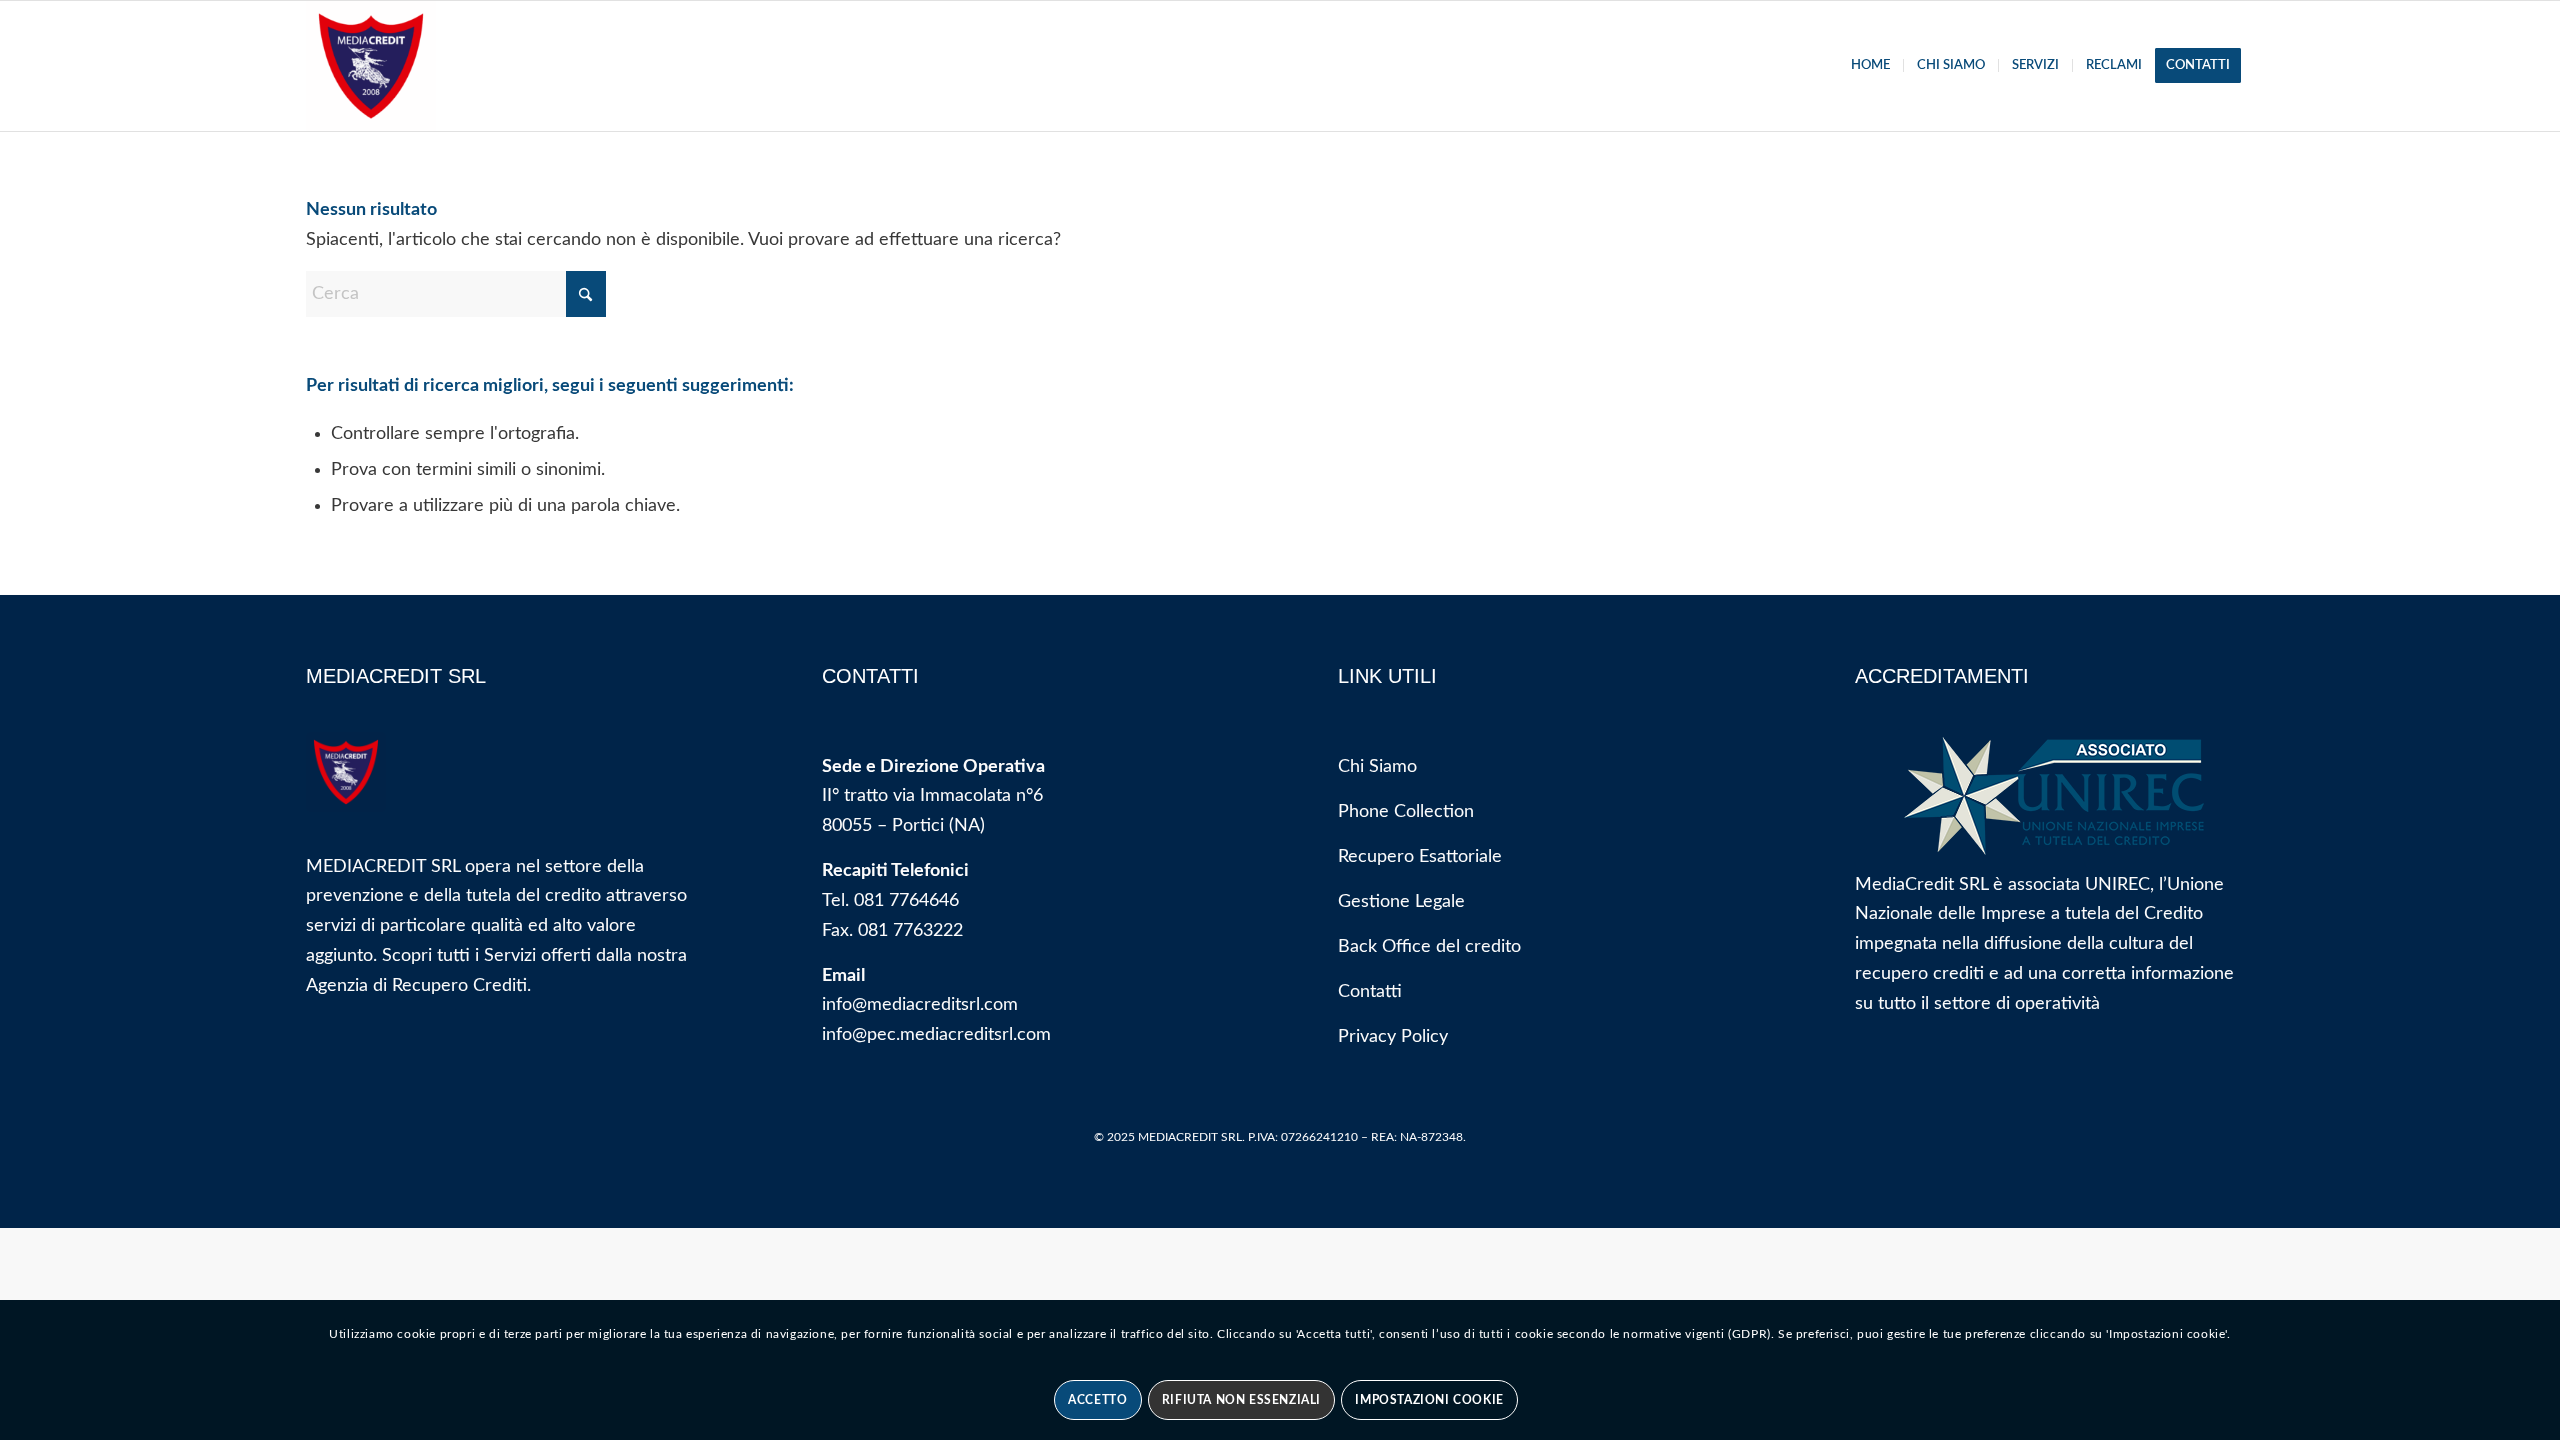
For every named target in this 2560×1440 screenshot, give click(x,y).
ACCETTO (1097, 1400)
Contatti (1370, 992)
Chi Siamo (1377, 767)
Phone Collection (1406, 812)
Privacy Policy (1393, 1037)
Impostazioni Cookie (1429, 1400)
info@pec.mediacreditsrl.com (936, 1035)
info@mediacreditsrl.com (920, 1005)
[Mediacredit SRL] (371, 66)
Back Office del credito (1429, 947)
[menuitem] (1870, 66)
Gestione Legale (1401, 902)
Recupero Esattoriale (1420, 857)
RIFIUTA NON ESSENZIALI (1241, 1400)
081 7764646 (906, 901)
